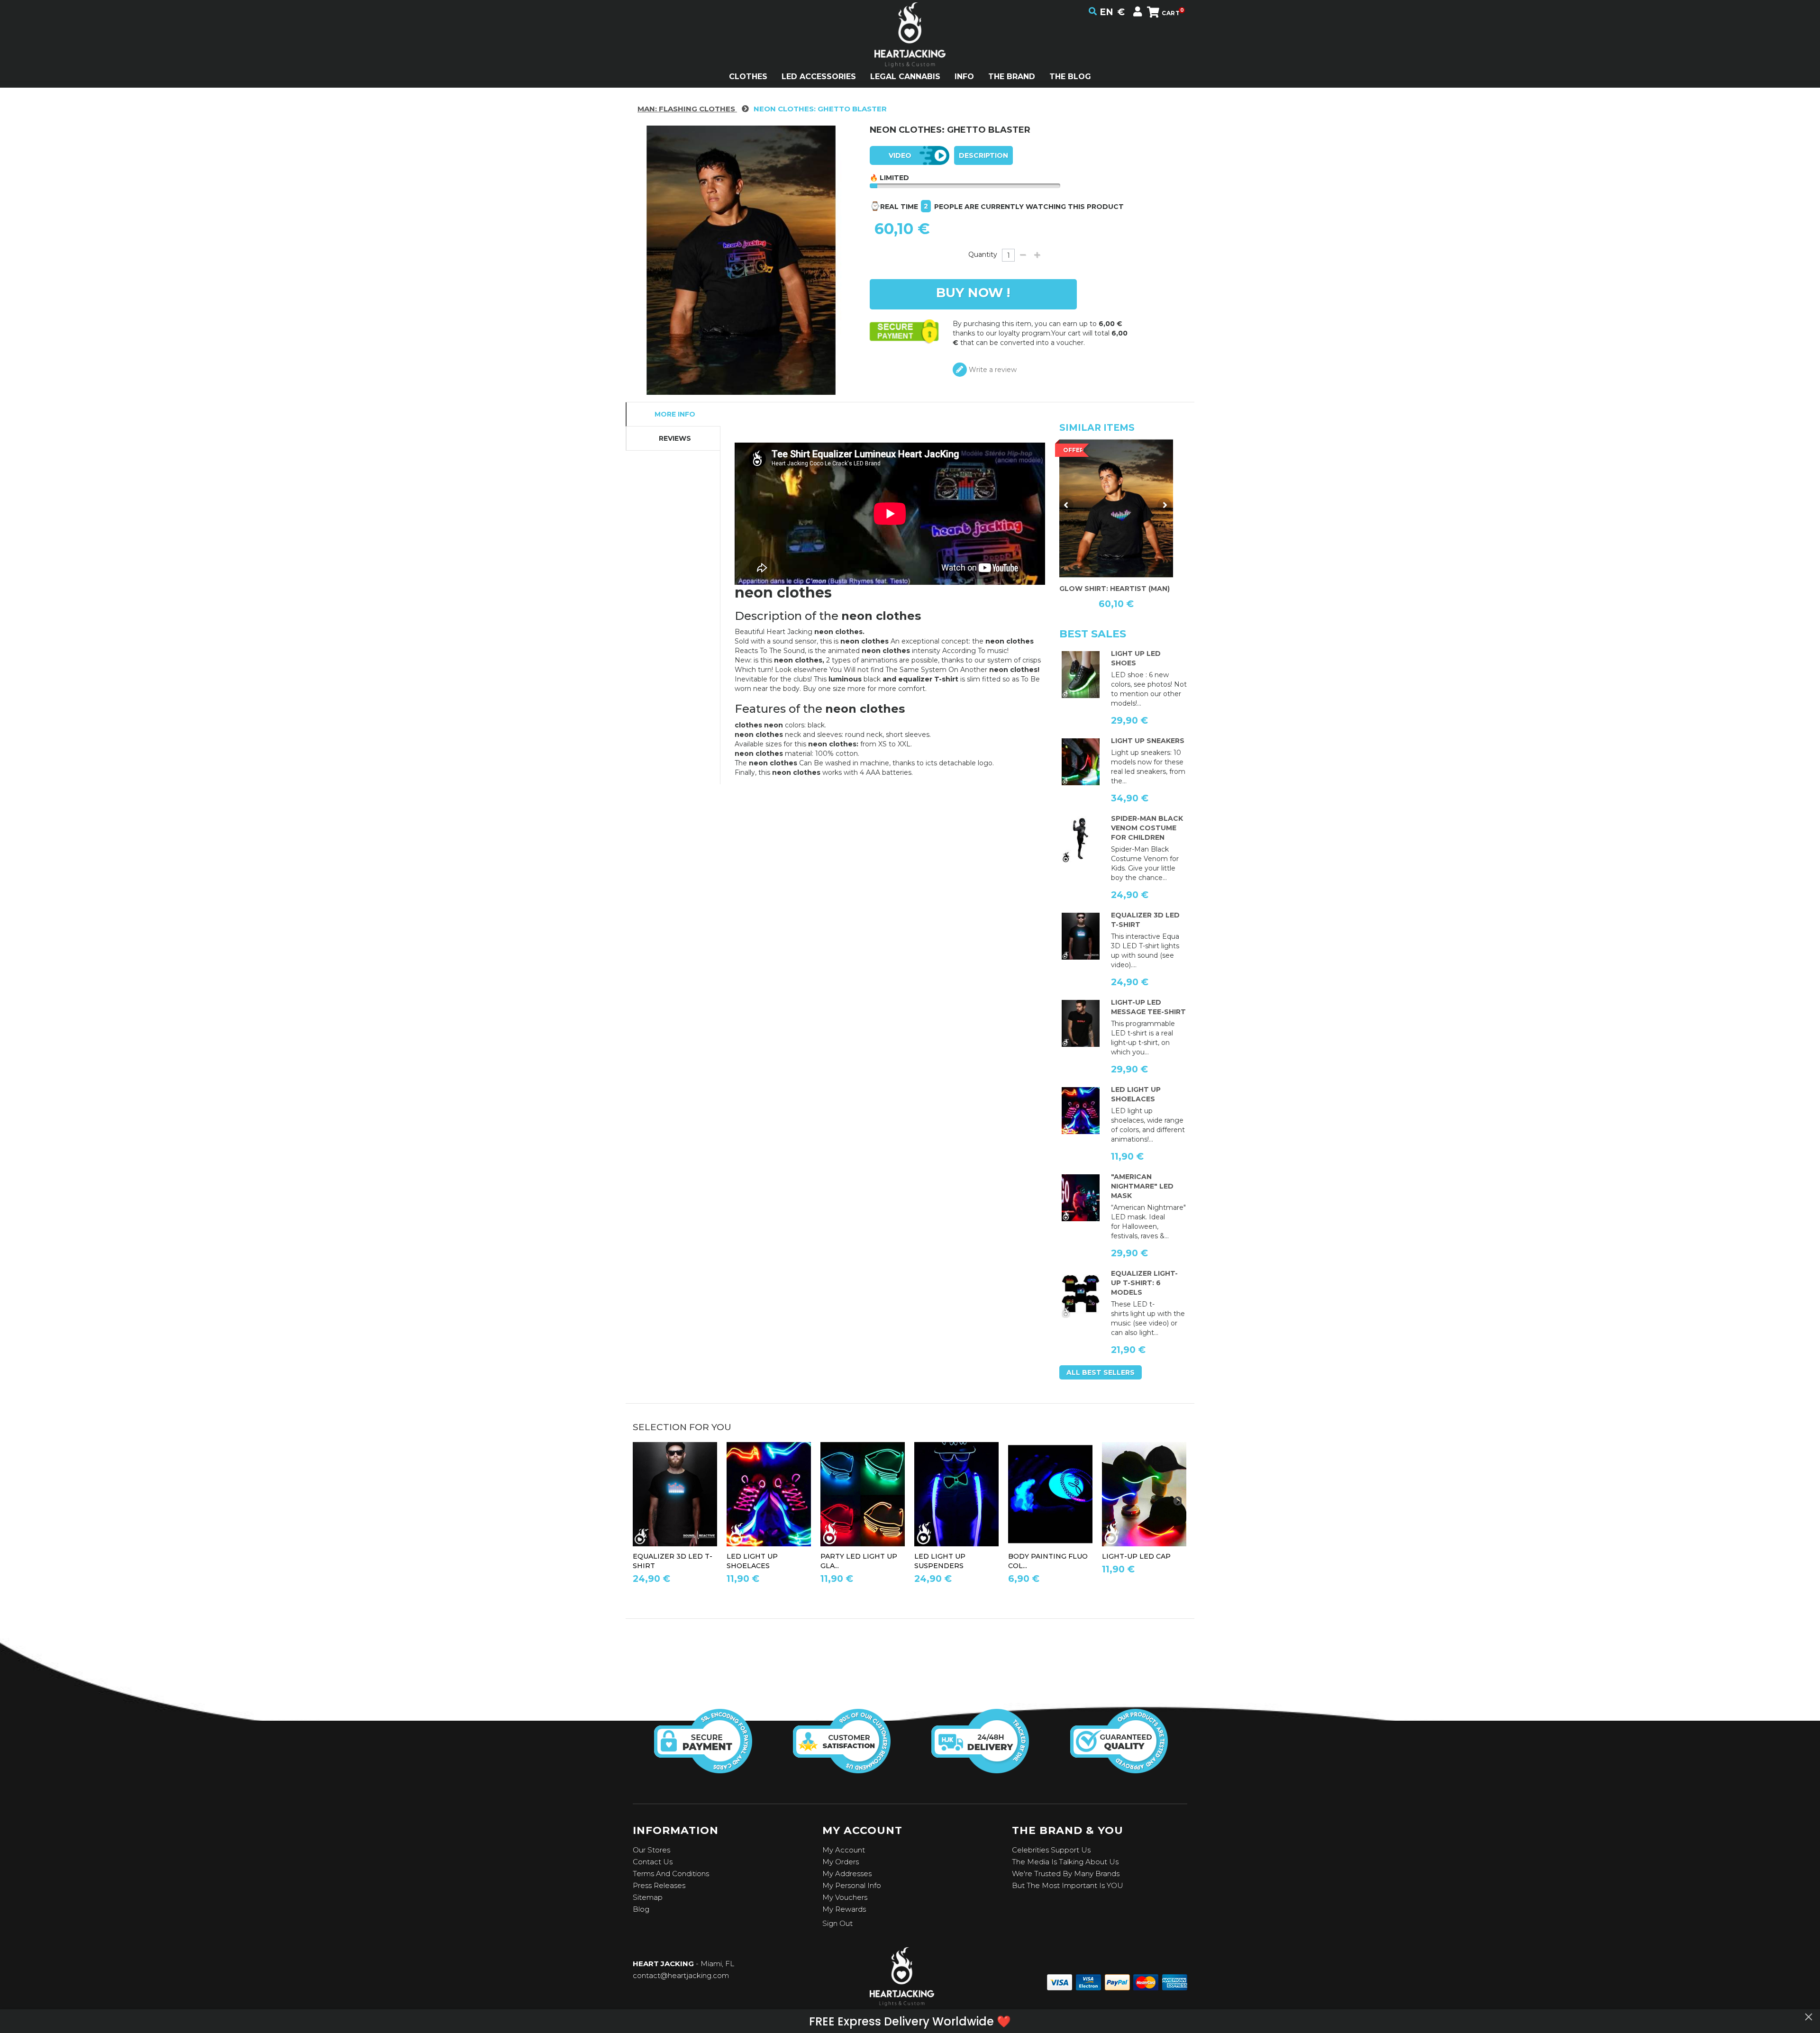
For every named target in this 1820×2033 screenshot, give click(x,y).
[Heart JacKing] (910, 51)
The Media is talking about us (1065, 1862)
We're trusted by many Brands (1066, 1874)
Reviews (675, 438)
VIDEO (900, 155)
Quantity (983, 254)
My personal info (852, 1885)
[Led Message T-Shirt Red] (1081, 1024)
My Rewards (844, 1909)
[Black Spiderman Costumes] (1081, 840)
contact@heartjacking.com (681, 1975)
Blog (641, 1909)
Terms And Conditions (671, 1874)
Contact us (653, 1862)
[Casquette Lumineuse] (1144, 1494)
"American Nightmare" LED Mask (1142, 1186)
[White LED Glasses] (863, 1494)
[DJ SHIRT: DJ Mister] (1116, 508)
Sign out (837, 1923)
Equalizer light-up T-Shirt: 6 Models (1144, 1283)
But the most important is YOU (1068, 1885)
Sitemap (648, 1897)
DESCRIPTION (983, 155)
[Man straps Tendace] (956, 1494)
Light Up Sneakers (1148, 741)
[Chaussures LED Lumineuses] (1081, 762)
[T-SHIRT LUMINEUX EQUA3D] (1081, 936)
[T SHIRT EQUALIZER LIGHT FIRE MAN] (1081, 1295)
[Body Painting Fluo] (1050, 1494)
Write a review (992, 370)
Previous (1066, 505)
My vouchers (845, 1897)
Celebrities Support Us (1051, 1850)
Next (1165, 505)
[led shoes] (1081, 675)
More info (675, 414)
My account (844, 1850)
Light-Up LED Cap (1136, 1556)
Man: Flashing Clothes (687, 109)
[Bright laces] (1081, 1111)
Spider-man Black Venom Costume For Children (1147, 828)
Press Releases (659, 1885)
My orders (841, 1862)
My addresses (847, 1874)
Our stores (651, 1850)
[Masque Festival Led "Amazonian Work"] (1081, 1198)
